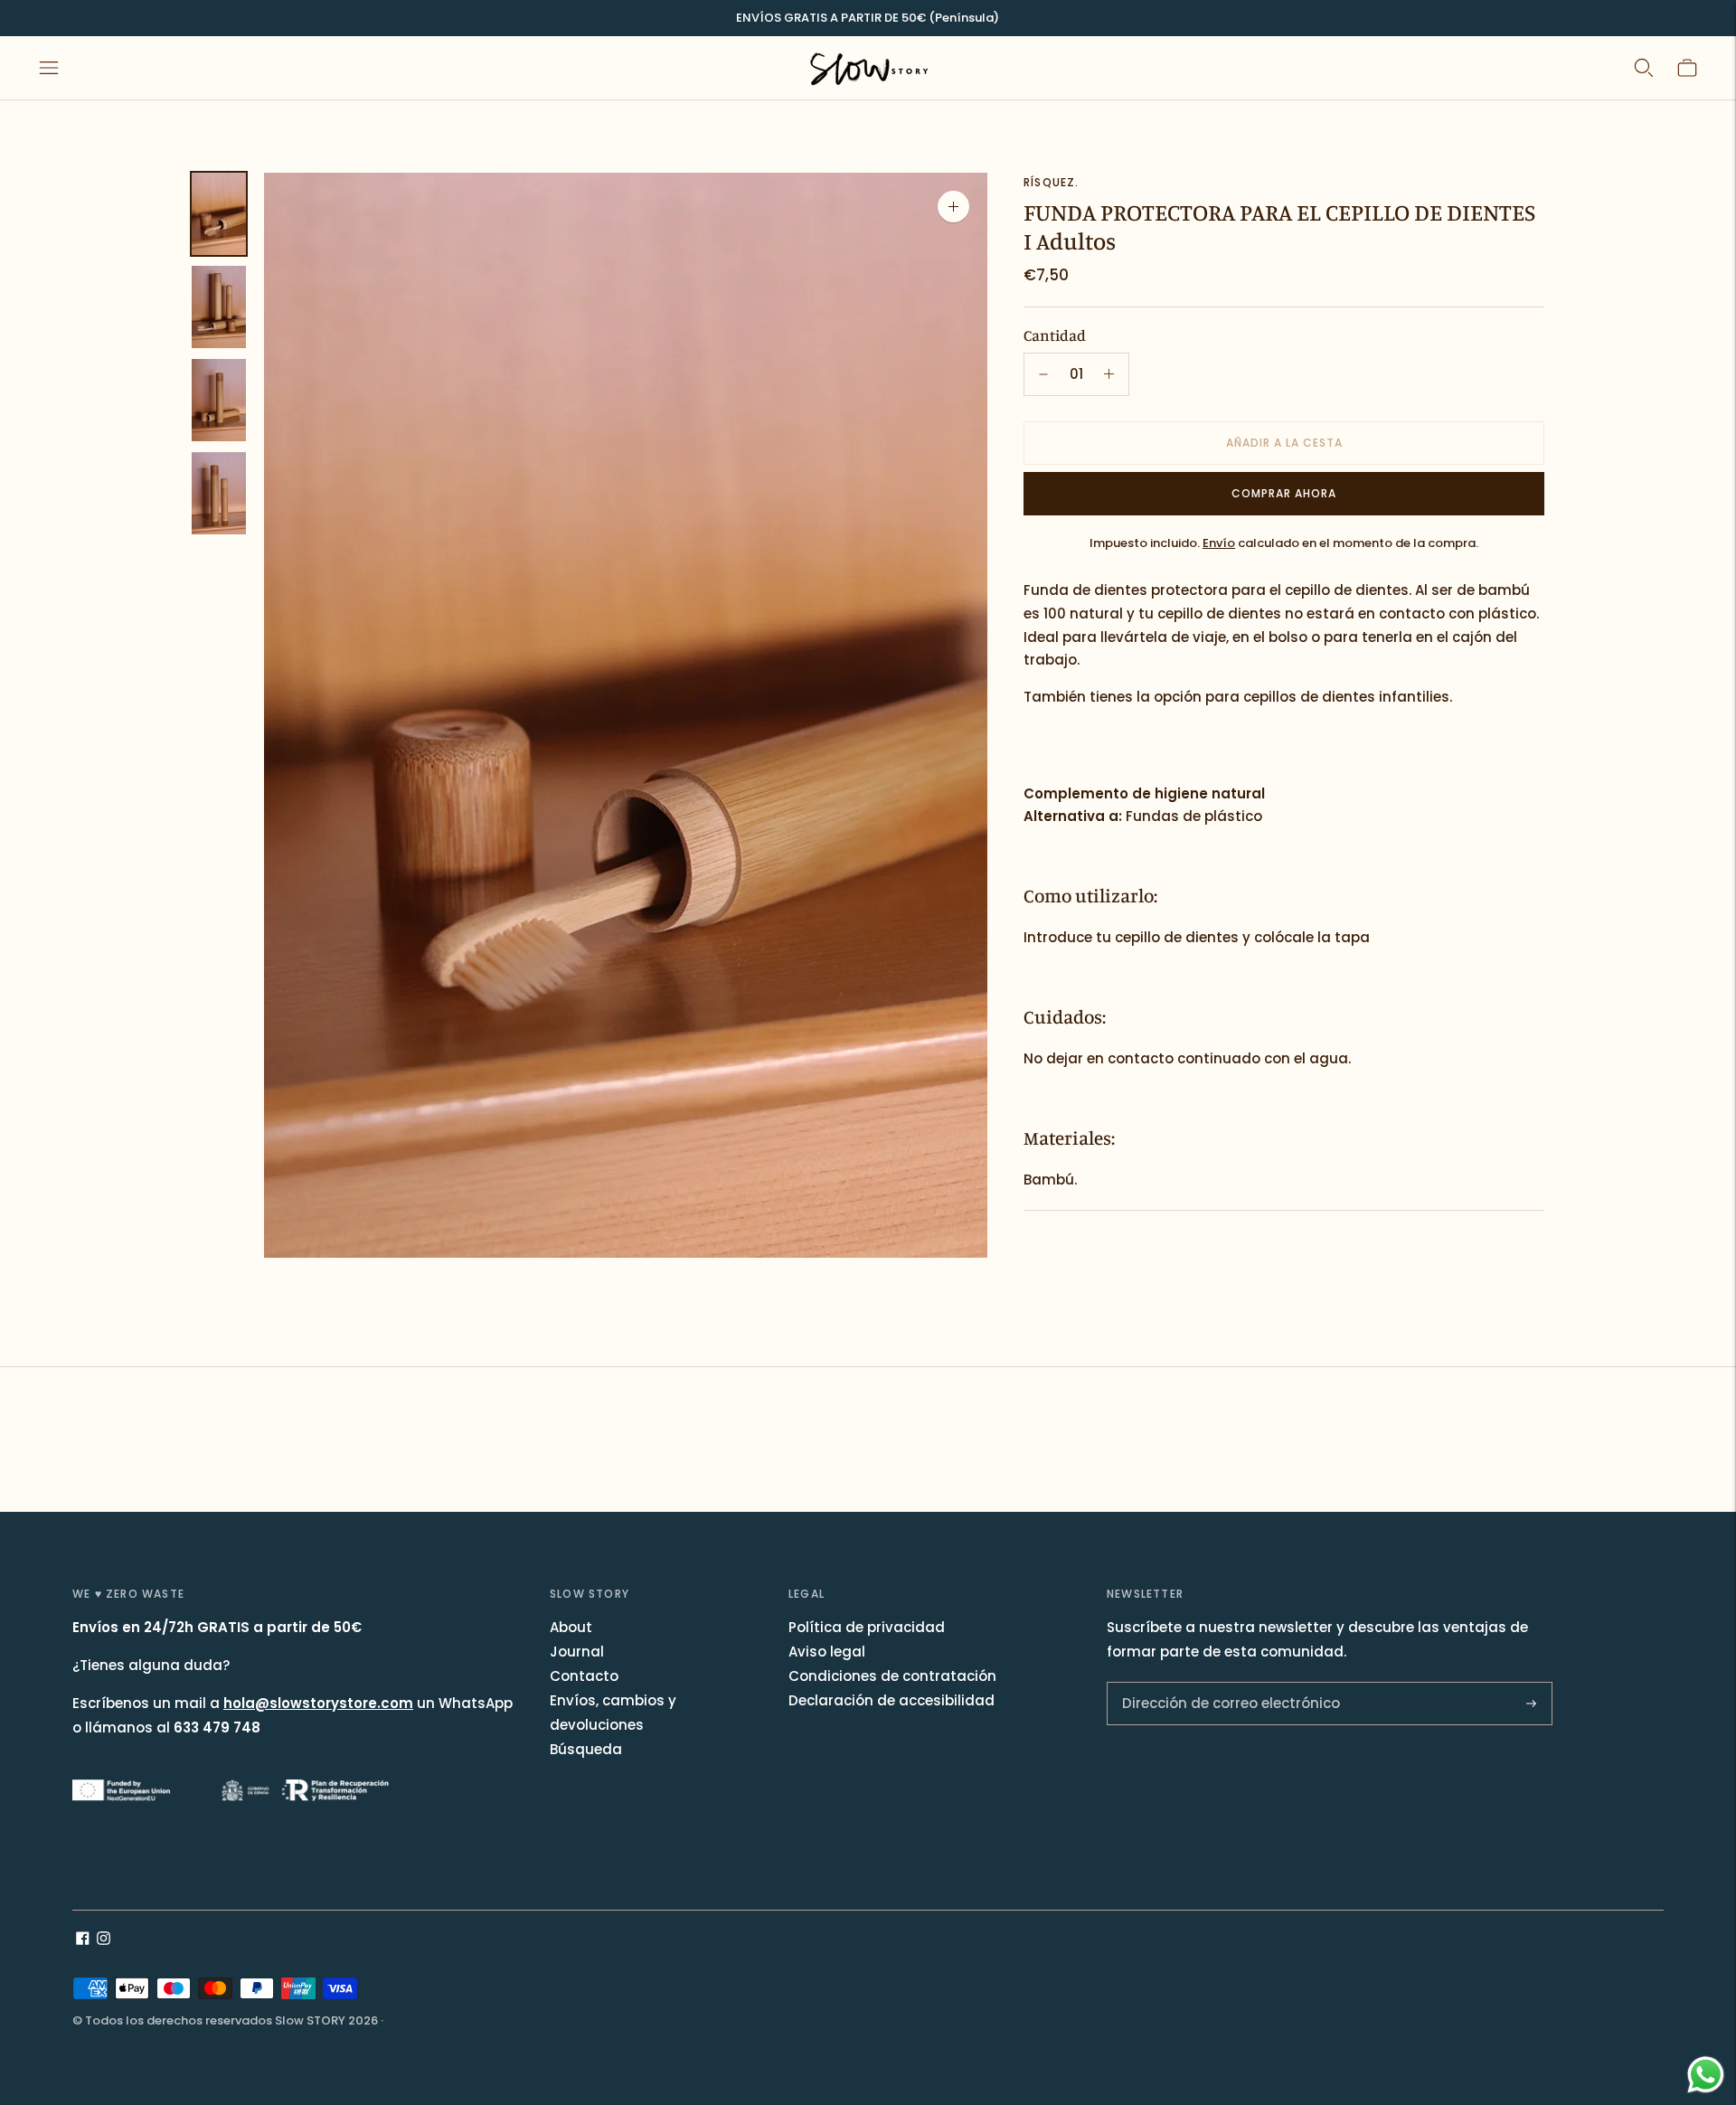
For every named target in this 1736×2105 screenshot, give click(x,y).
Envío (1219, 543)
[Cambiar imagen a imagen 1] (219, 214)
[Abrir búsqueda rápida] (1644, 68)
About (571, 1627)
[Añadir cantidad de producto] (1043, 374)
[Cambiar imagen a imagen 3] (219, 400)
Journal (577, 1652)
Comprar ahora (1284, 493)
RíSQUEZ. (1052, 182)
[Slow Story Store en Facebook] (83, 1940)
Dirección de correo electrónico (1218, 1683)
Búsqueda (586, 1749)
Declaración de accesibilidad (892, 1700)
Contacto (584, 1676)
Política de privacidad (867, 1627)
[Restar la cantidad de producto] (1109, 374)
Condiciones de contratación (892, 1676)
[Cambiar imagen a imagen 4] (219, 493)
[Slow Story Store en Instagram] (104, 1940)
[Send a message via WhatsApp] (1706, 2075)
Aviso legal (827, 1652)
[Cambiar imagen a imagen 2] (219, 307)
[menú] (49, 68)
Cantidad (1055, 335)
